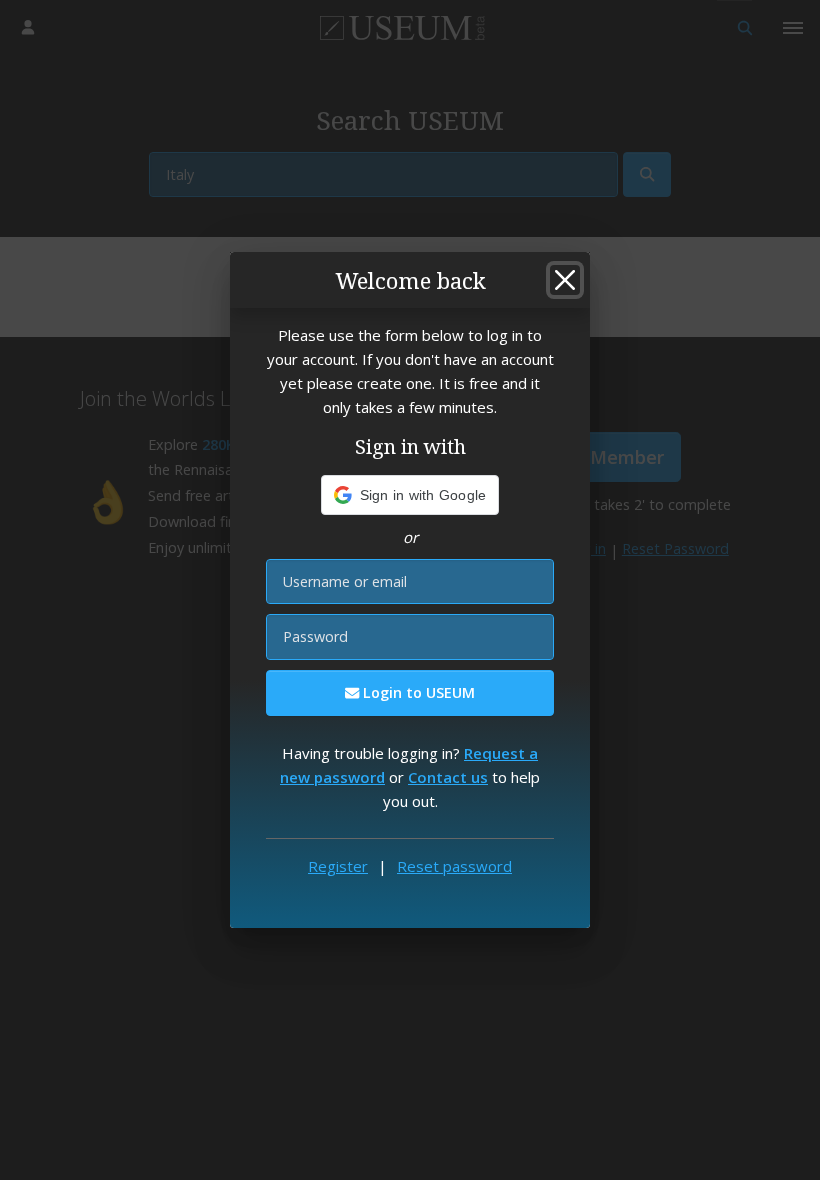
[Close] (565, 280)
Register (338, 866)
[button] (410, 495)
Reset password (454, 866)
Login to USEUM (417, 692)
